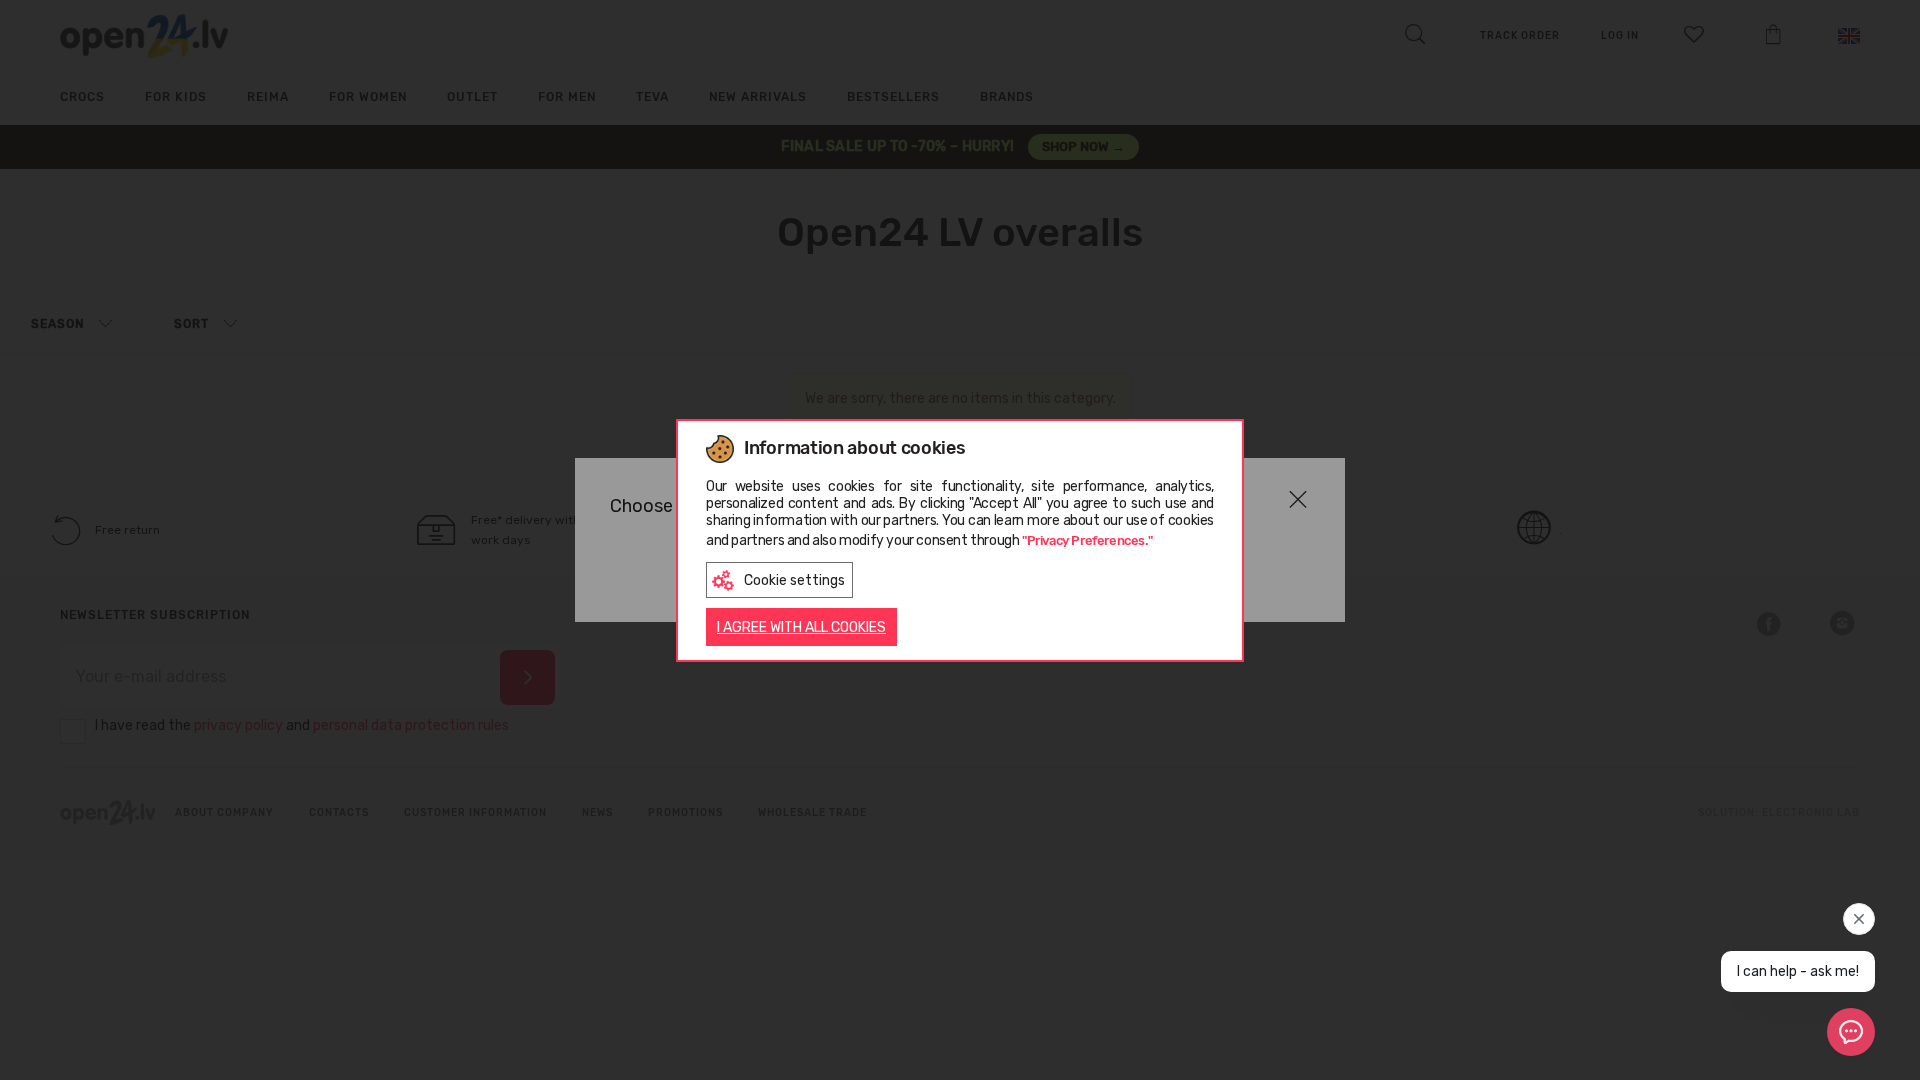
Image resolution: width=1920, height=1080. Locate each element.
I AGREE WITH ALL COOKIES (801, 627)
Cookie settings (794, 580)
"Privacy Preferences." (1087, 540)
